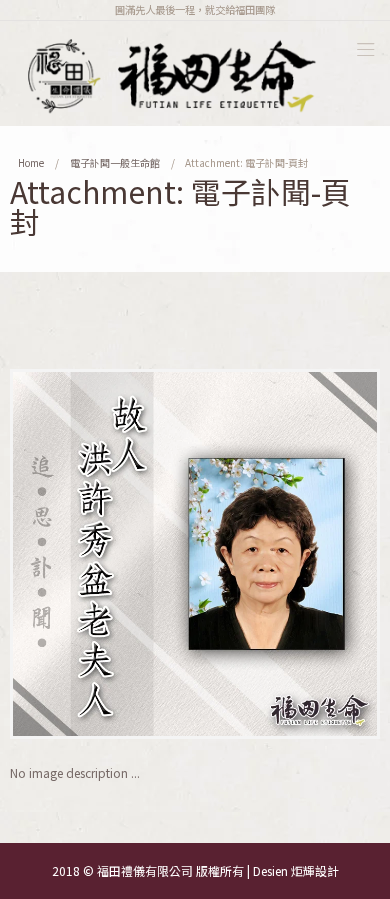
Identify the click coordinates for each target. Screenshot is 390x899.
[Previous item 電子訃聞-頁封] (102, 554)
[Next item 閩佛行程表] (287, 554)
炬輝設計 (315, 870)
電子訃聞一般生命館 (115, 162)
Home (31, 162)
